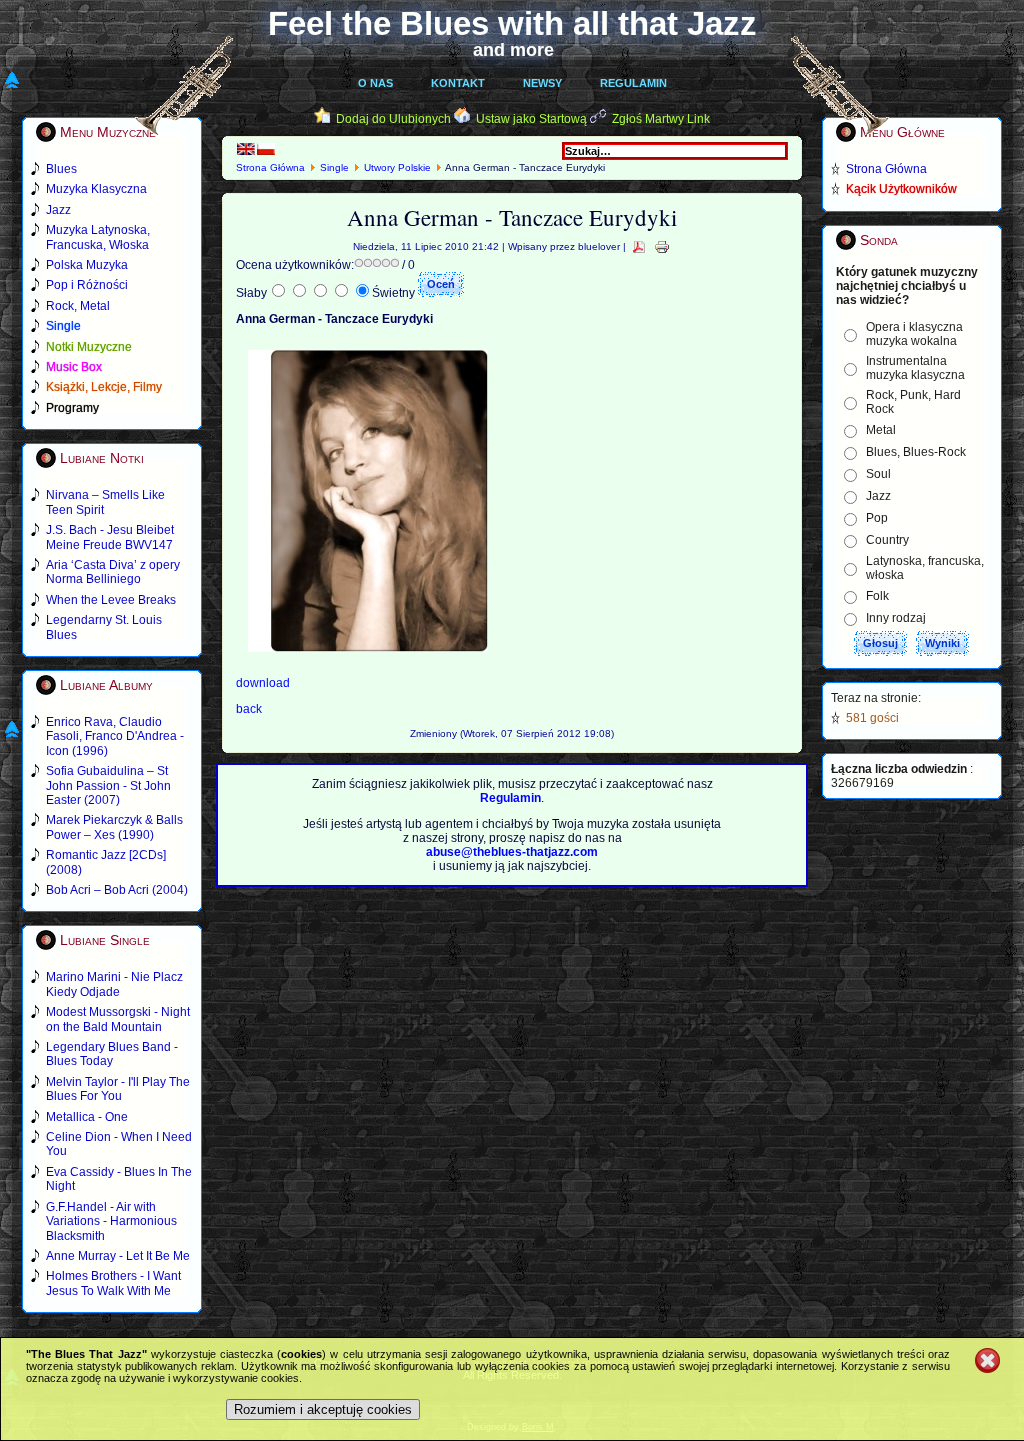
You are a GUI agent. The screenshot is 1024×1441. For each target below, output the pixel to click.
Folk (877, 596)
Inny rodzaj (896, 618)
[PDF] (639, 246)
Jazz (878, 496)
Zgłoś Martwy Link (661, 119)
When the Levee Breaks (111, 600)
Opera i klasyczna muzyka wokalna (914, 334)
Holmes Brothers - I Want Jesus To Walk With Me (113, 1283)
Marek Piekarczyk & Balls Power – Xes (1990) (114, 827)
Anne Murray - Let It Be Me (118, 1256)
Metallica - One (87, 1117)
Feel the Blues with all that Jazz (512, 23)
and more (513, 50)
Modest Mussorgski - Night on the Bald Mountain (118, 1019)
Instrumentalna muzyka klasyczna (915, 368)
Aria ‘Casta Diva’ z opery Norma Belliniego (113, 572)
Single (334, 167)
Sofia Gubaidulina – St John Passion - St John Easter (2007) (108, 785)
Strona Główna (270, 167)
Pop (877, 518)
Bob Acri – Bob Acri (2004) (117, 890)
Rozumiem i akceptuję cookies (323, 1409)
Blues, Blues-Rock (916, 452)
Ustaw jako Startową (531, 119)
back (249, 709)
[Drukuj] (662, 246)
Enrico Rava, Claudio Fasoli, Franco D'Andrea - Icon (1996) (115, 736)
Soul (878, 474)
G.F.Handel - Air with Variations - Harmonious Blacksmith (111, 1221)
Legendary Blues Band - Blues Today (112, 1054)
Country (887, 540)
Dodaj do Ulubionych (393, 119)
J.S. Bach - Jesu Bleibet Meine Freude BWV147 (110, 537)
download (263, 683)
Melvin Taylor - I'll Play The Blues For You (118, 1089)
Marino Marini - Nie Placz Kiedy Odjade (114, 984)
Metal (881, 430)
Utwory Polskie (397, 167)
